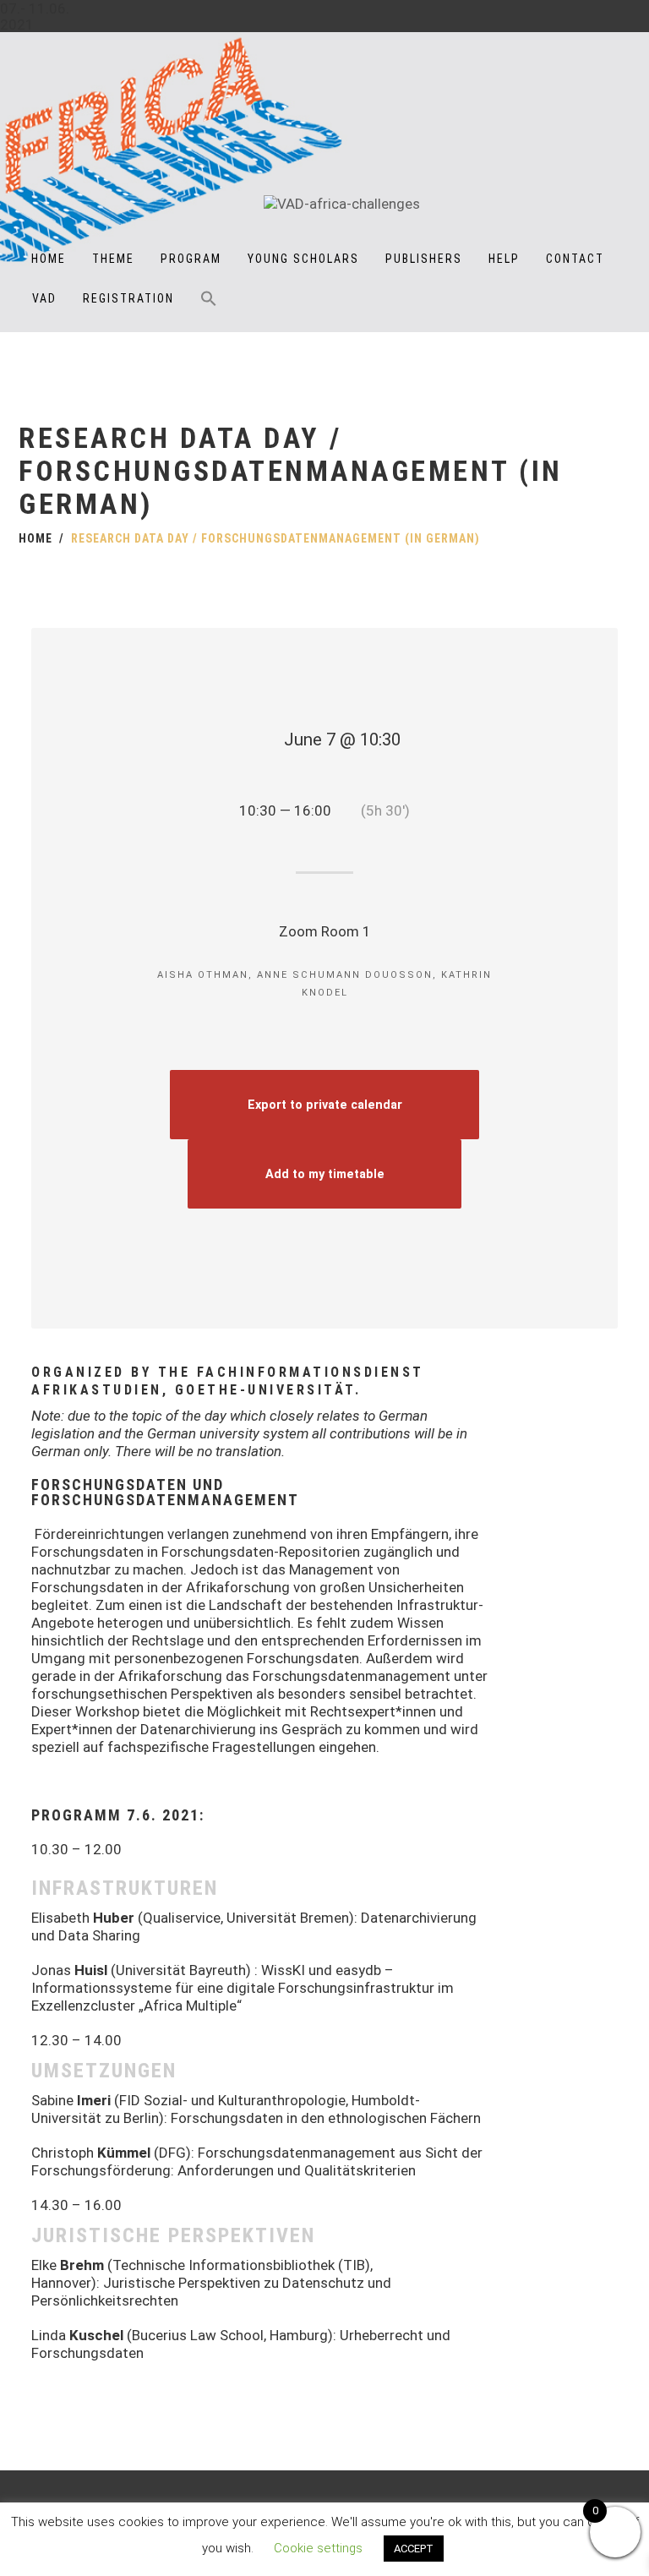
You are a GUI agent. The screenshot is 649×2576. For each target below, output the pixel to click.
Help (504, 259)
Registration (128, 298)
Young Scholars (303, 259)
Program (191, 259)
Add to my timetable (325, 1174)
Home (49, 259)
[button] (209, 310)
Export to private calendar (325, 1105)
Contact (575, 259)
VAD (44, 298)
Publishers (424, 259)
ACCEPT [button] (414, 2549)
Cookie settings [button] (318, 2548)
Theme (113, 259)
